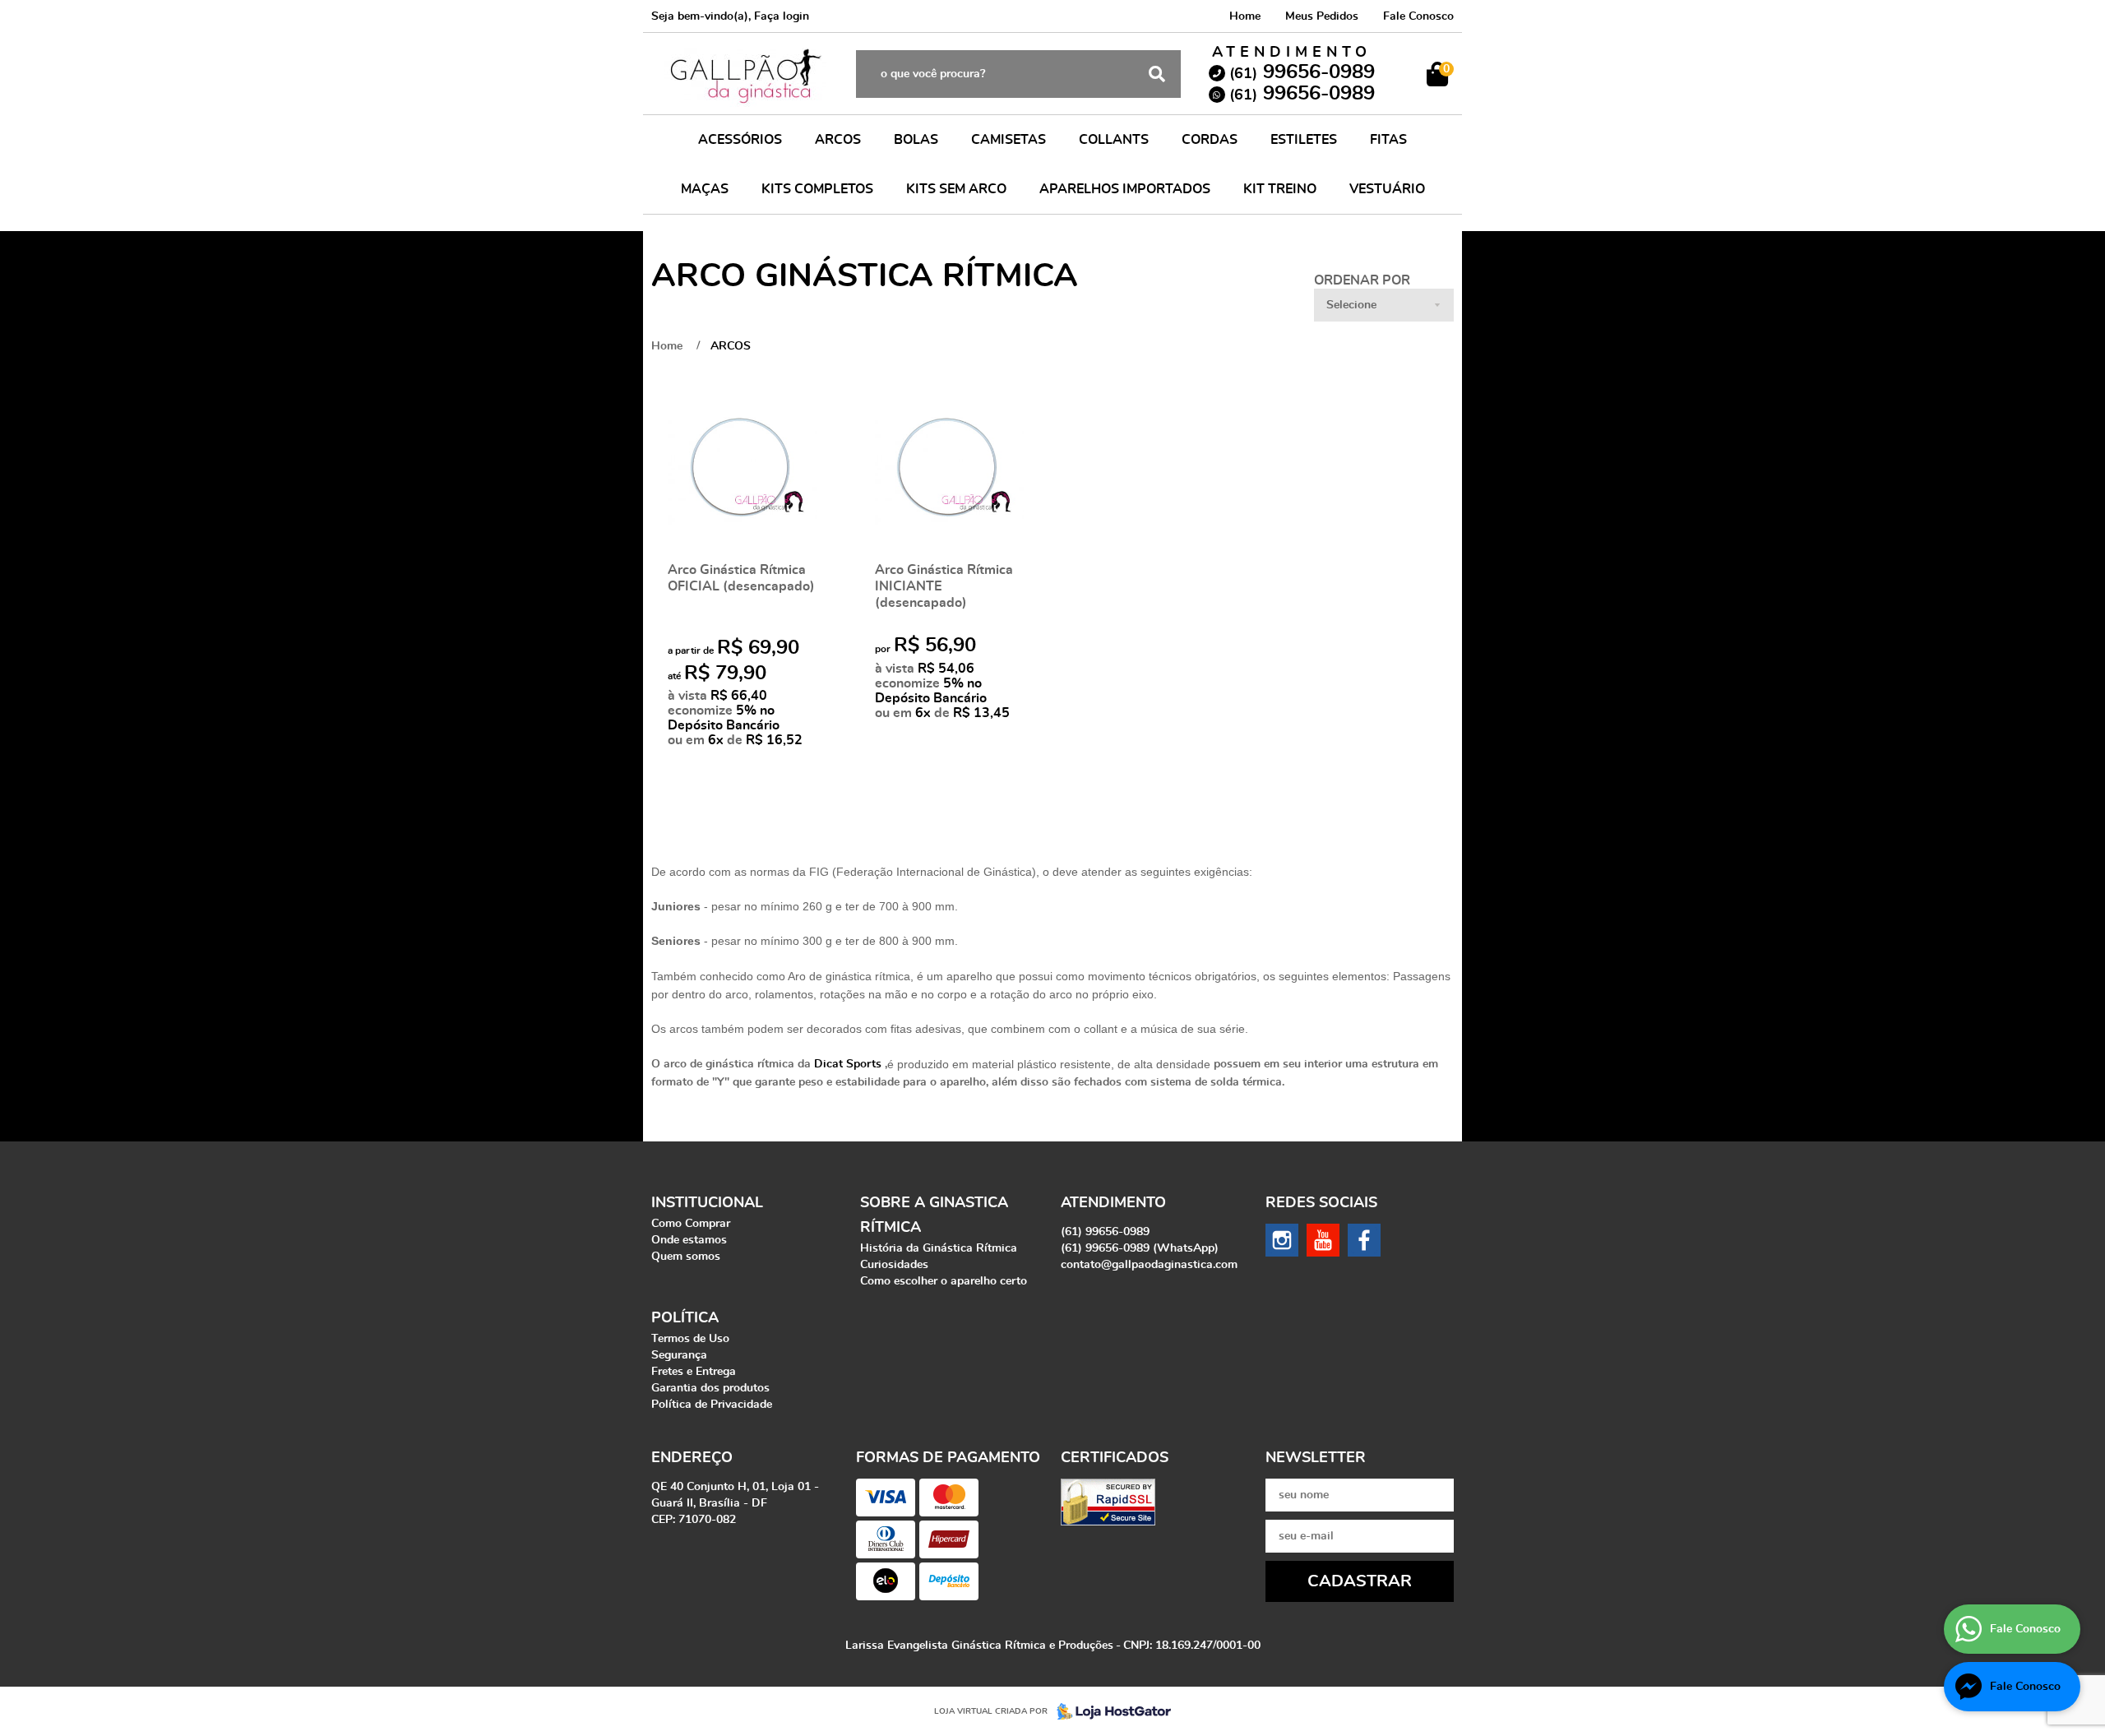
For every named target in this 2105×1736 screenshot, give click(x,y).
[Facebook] (1364, 1240)
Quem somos (686, 1257)
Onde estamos (689, 1240)
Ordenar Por (1362, 280)
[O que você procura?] (1157, 74)
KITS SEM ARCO (956, 189)
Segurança (679, 1355)
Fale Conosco (1418, 16)
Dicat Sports (848, 1064)
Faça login (782, 16)
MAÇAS (705, 189)
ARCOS (838, 140)
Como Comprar (691, 1224)
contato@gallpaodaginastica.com (1149, 1265)
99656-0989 (1302, 72)
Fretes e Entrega (694, 1372)
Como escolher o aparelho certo (944, 1281)
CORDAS (1210, 140)
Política (685, 1318)
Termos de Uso (690, 1339)
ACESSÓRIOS (740, 140)
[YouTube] (1323, 1240)
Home (1245, 16)
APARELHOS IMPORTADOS (1125, 189)
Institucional (707, 1203)
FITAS (1388, 140)
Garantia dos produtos (710, 1388)
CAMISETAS (1009, 140)
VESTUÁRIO (1387, 189)
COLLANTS (1114, 140)
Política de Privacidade (712, 1405)
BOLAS (916, 140)
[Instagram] (1282, 1240)
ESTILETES (1304, 140)
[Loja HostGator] (1109, 1711)
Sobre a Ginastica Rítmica (934, 1215)
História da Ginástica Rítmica (939, 1248)
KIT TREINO (1280, 189)
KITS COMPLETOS (817, 189)
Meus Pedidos (1322, 16)
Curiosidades (894, 1265)
